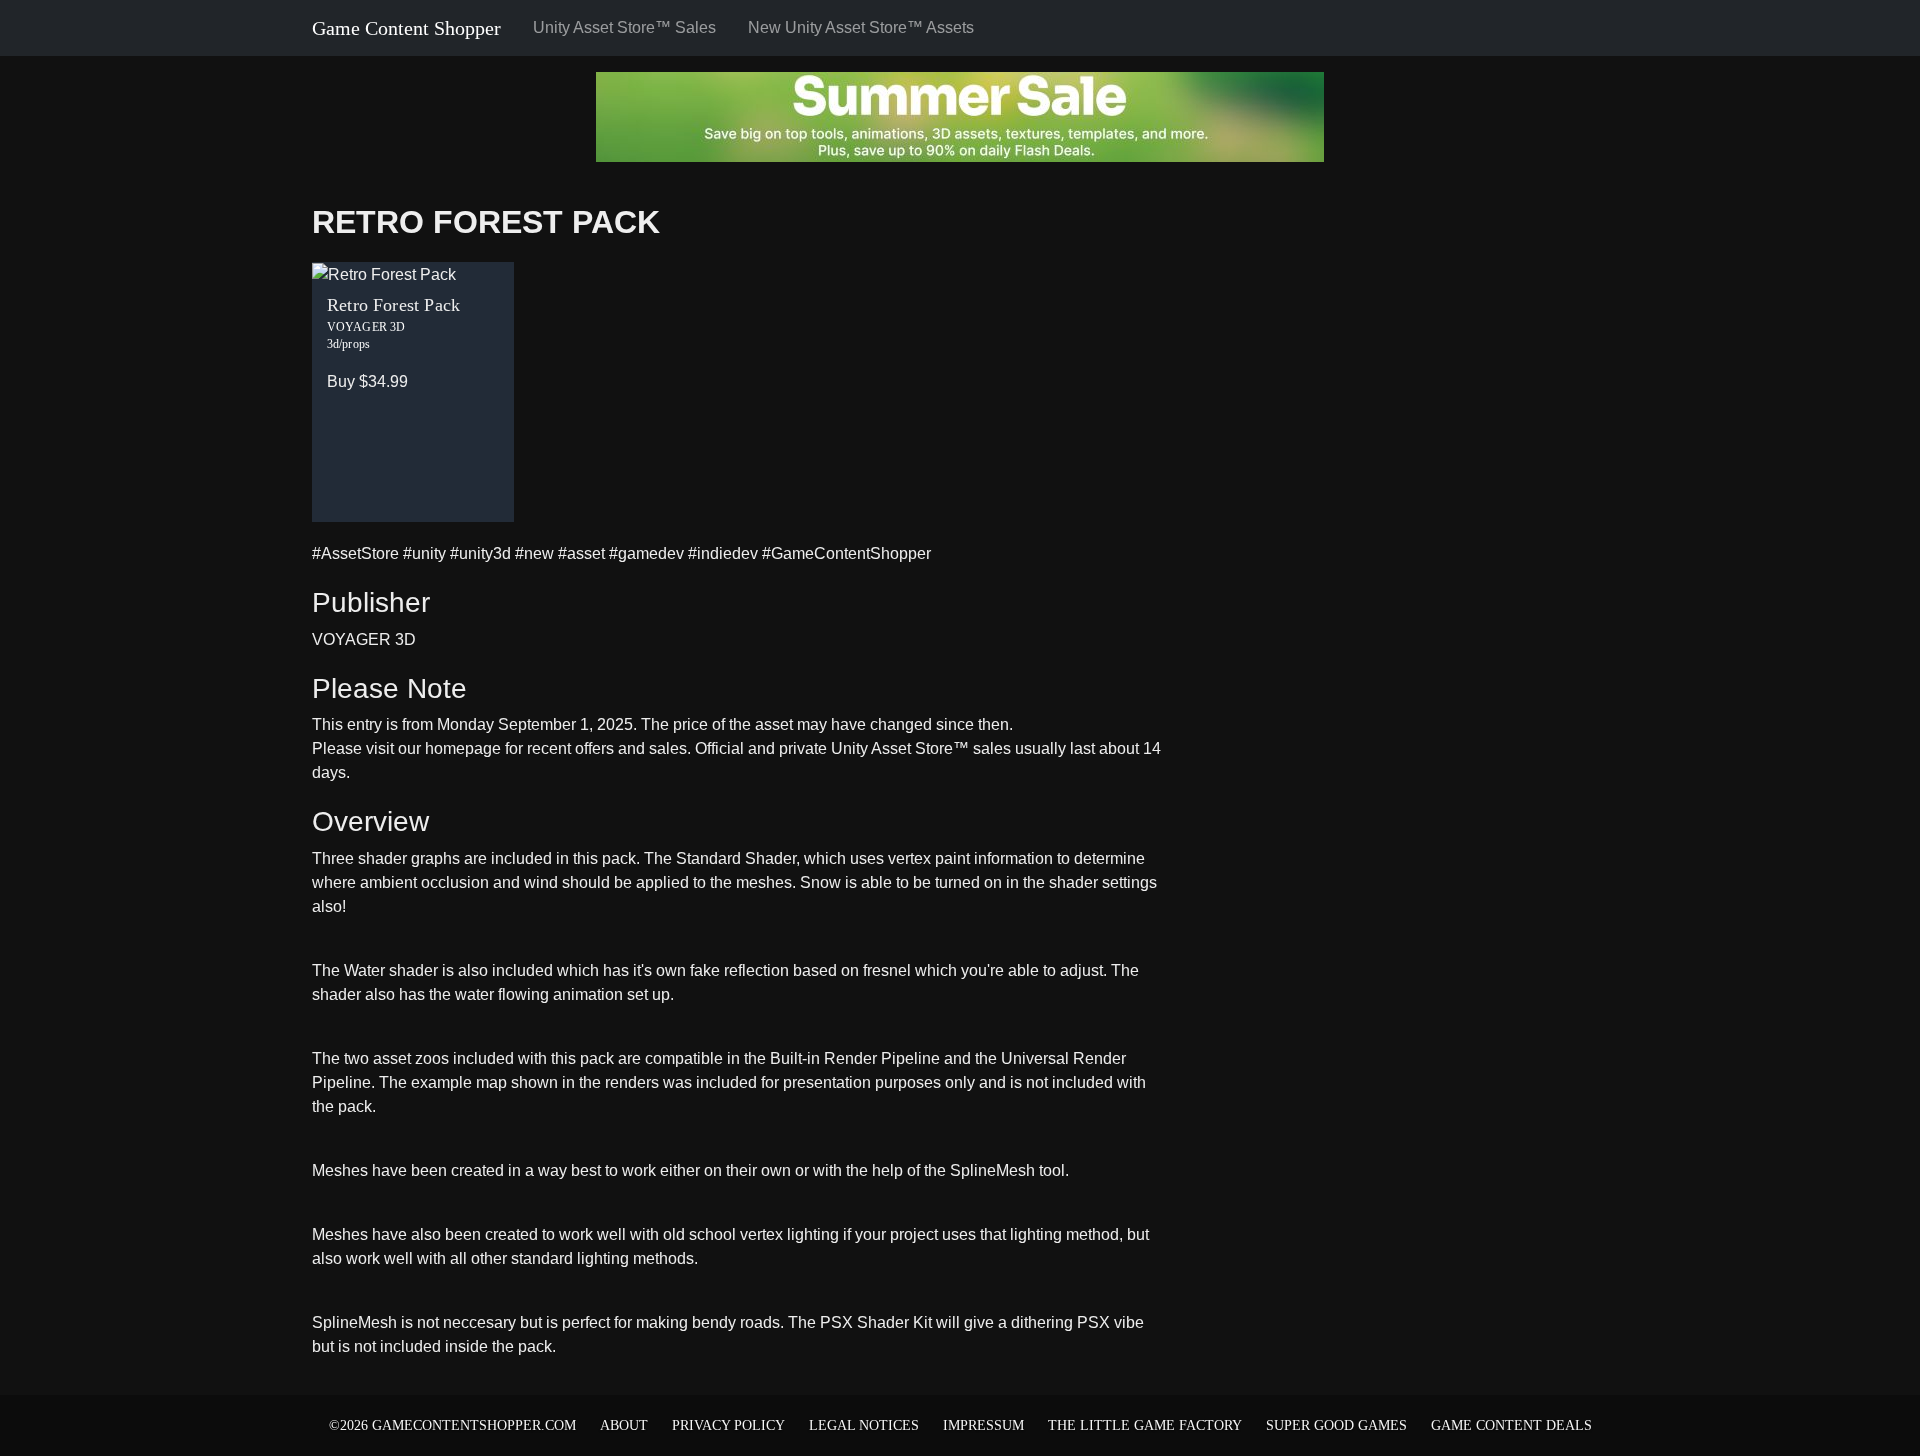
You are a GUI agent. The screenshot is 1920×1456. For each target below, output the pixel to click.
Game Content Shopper (406, 28)
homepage (463, 748)
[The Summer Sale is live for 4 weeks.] (960, 115)
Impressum (983, 1425)
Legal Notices (864, 1425)
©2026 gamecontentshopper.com (452, 1425)
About (624, 1425)
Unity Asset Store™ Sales (624, 27)
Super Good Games (1336, 1425)
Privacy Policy (728, 1425)
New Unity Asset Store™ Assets (861, 27)
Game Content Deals (1511, 1425)
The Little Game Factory (1145, 1425)
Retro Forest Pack (486, 222)
